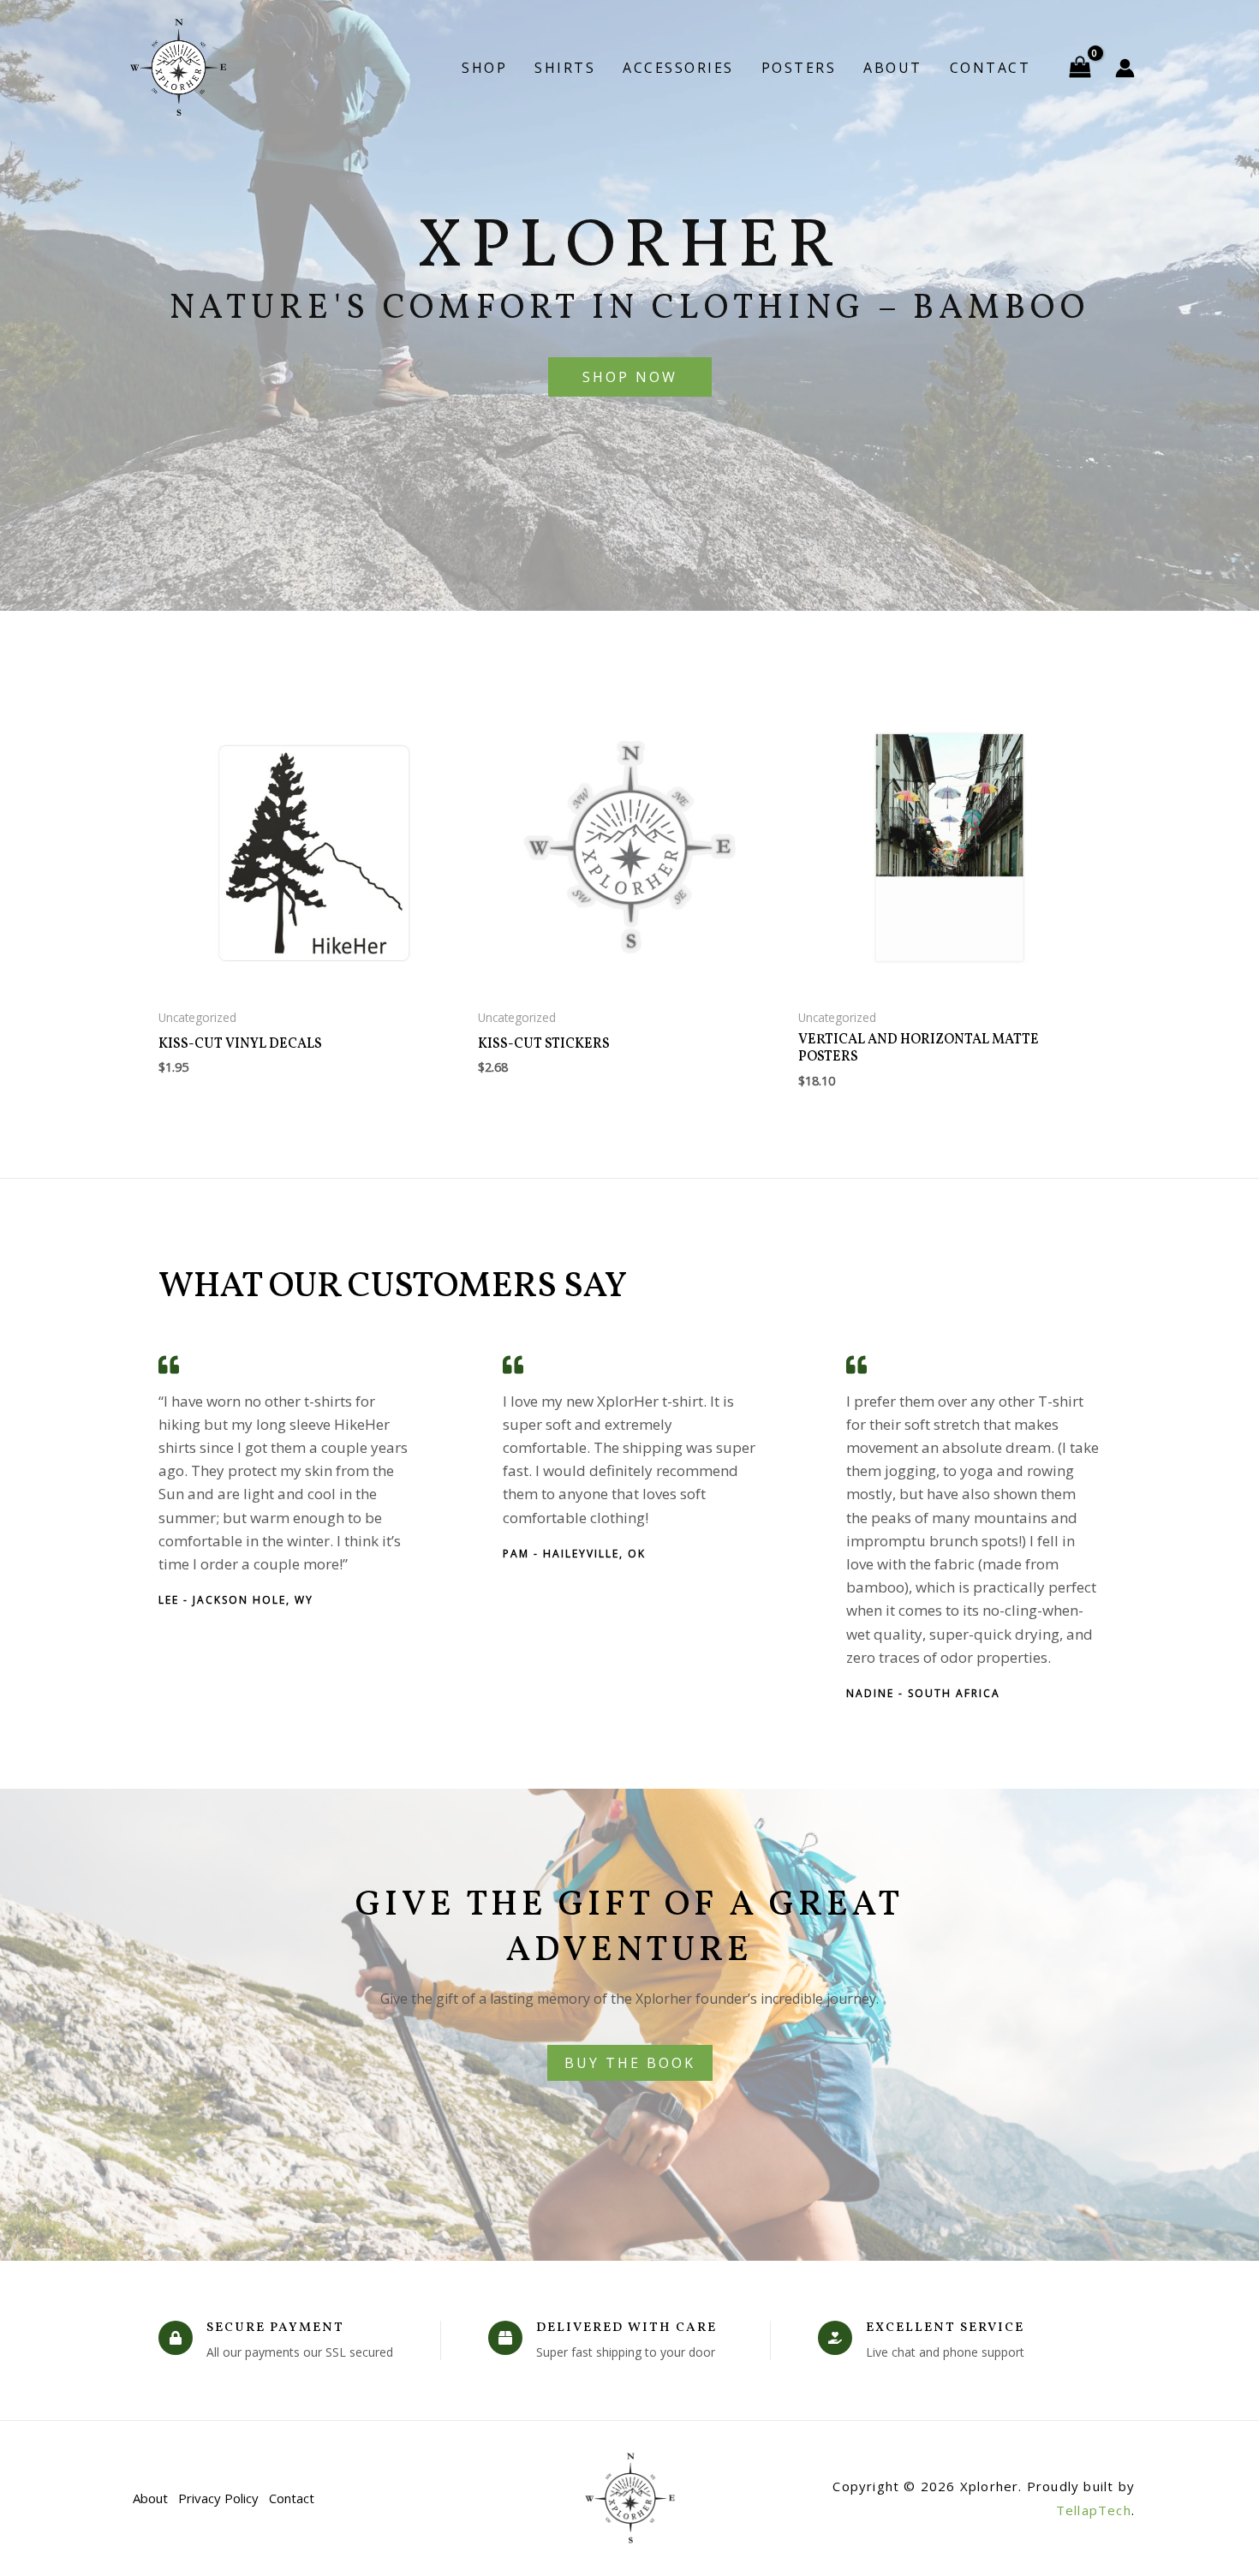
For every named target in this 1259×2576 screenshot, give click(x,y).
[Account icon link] (1125, 68)
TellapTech (1094, 2510)
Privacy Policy (218, 2498)
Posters (799, 68)
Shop (484, 68)
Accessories (678, 68)
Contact (990, 68)
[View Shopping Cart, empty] (1080, 68)
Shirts (565, 68)
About (893, 68)
